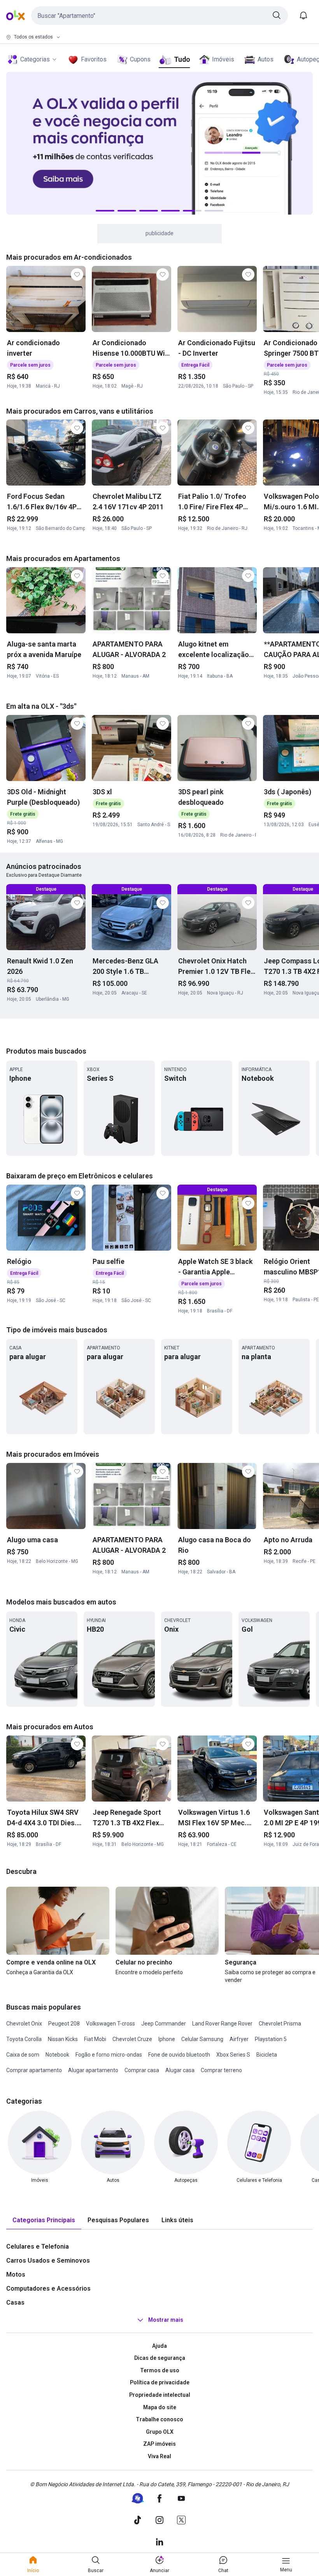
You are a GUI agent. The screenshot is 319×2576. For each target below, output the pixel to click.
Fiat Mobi (95, 2039)
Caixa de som (23, 2055)
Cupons (140, 59)
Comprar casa (142, 2070)
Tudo (182, 59)
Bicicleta (267, 2055)
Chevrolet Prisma (280, 2024)
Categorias (35, 59)
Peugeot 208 (64, 2024)
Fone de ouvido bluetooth (179, 2055)
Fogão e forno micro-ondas (109, 2055)
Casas (15, 2302)
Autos (266, 59)
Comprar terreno (221, 2070)
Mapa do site (160, 2407)
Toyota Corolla (24, 2039)
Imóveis (223, 59)
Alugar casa (180, 2070)
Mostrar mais (166, 2320)
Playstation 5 (271, 2039)
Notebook (57, 2055)
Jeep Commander (164, 2024)
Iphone (167, 2039)
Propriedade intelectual (160, 2395)
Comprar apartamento (34, 2070)
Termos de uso (160, 2370)
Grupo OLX (160, 2432)
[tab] (44, 2220)
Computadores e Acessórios (48, 2289)
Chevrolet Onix (24, 2024)
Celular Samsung (202, 2039)
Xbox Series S (233, 2055)
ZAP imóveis (159, 2444)
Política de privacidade (160, 2382)
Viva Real (159, 2456)
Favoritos (94, 59)
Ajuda (159, 2346)
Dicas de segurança (160, 2358)
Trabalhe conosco (159, 2419)
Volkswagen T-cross (110, 2024)
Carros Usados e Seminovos (48, 2261)
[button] (159, 16)
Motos (16, 2275)
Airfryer (239, 2039)
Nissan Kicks (63, 2039)
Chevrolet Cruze (132, 2039)
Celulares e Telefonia (38, 2247)
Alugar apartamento (93, 2070)
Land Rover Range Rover (222, 2024)
